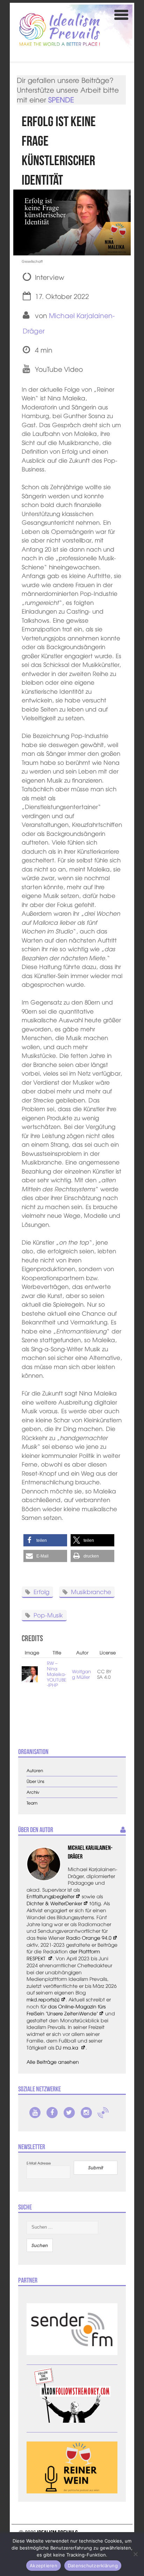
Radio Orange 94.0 (89, 1938)
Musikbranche (91, 1591)
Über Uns (35, 1781)
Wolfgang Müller (81, 1674)
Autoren (35, 1771)
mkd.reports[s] (43, 1999)
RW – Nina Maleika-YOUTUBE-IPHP (57, 1674)
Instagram (86, 2113)
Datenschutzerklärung (93, 2566)
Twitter (69, 2113)
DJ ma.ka (68, 2047)
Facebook (52, 2113)
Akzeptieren (44, 2566)
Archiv (33, 1792)
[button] (45, 1540)
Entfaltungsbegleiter (51, 1896)
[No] (135, 2554)
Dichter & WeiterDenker (54, 1903)
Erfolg (41, 1591)
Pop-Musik (48, 1615)
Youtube (35, 2113)
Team (32, 1803)
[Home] (60, 29)
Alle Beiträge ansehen (53, 2062)
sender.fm (103, 2113)
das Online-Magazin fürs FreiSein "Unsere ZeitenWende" (66, 2010)
